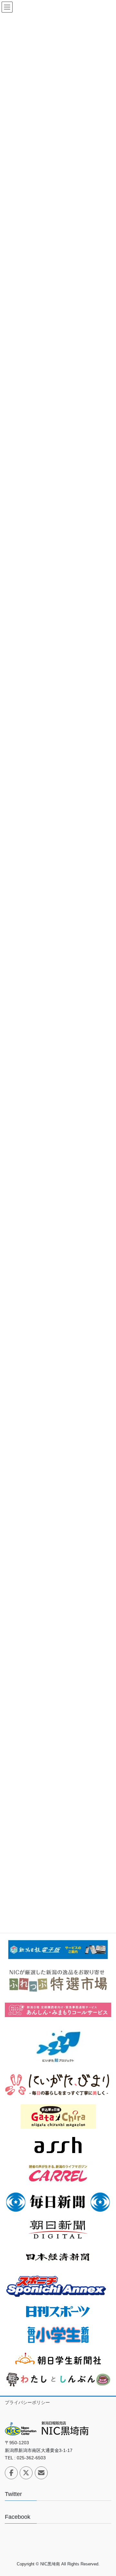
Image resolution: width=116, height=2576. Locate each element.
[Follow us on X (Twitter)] (26, 2473)
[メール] (41, 2473)
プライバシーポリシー (27, 2402)
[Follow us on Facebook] (11, 2473)
